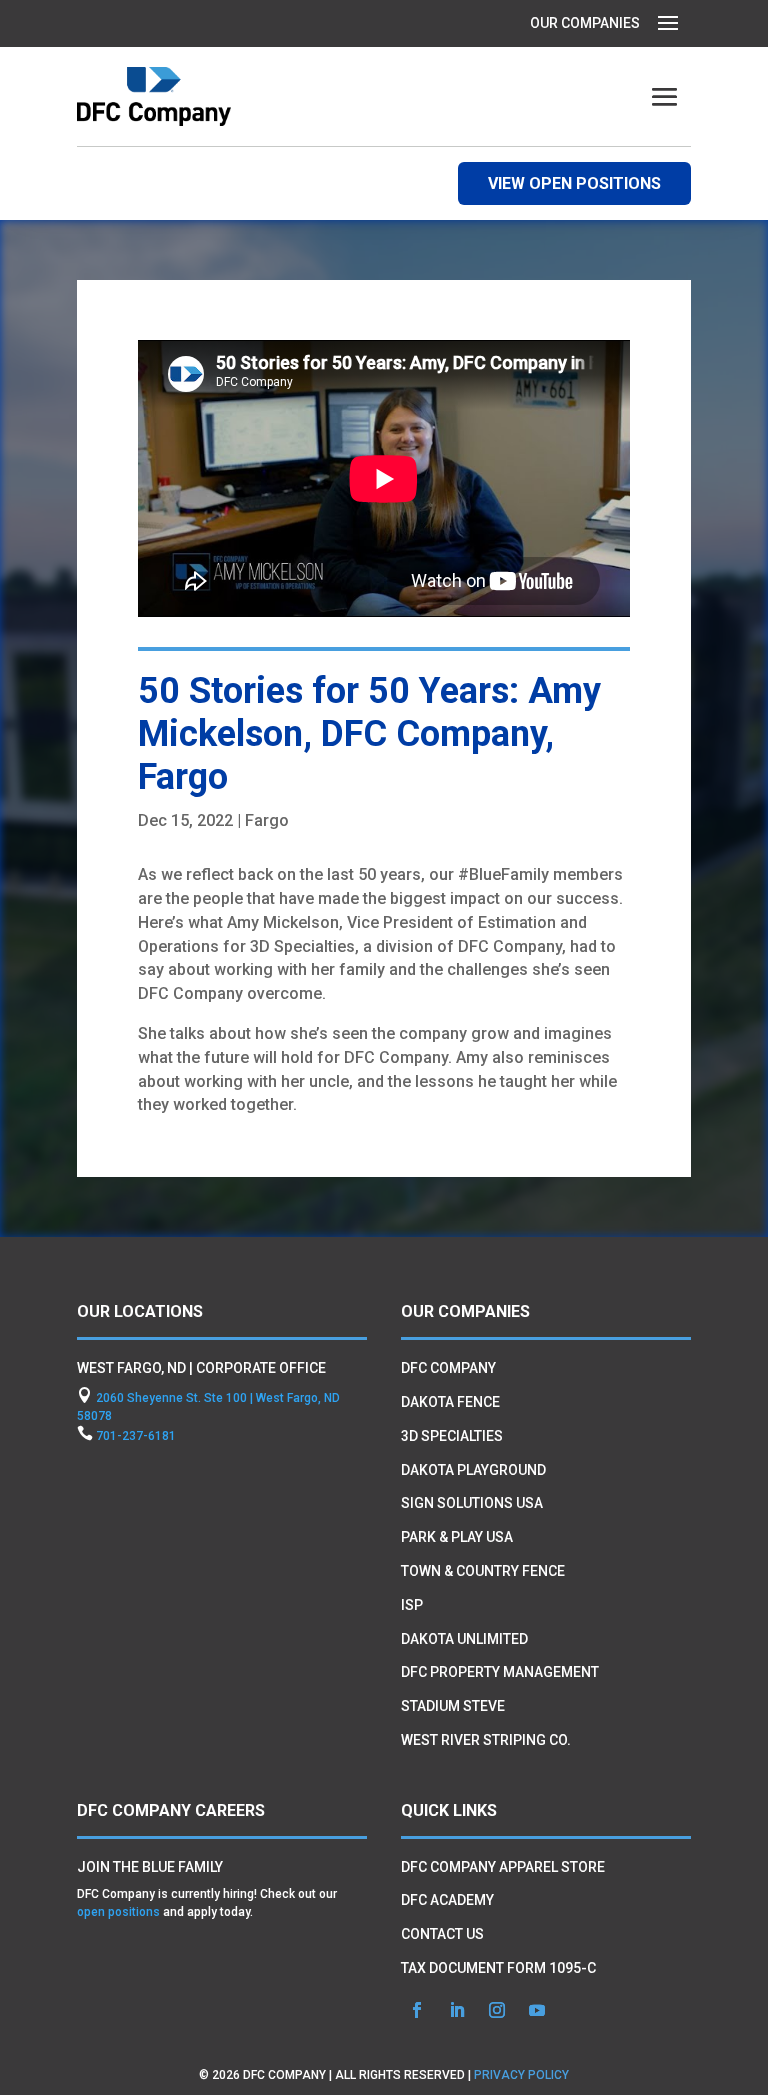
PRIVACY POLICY (521, 2075)
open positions (118, 1912)
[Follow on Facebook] (417, 2010)
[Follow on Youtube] (537, 2010)
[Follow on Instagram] (497, 2010)
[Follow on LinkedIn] (457, 2010)
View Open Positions (574, 183)
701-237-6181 (136, 1436)
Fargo (267, 820)
